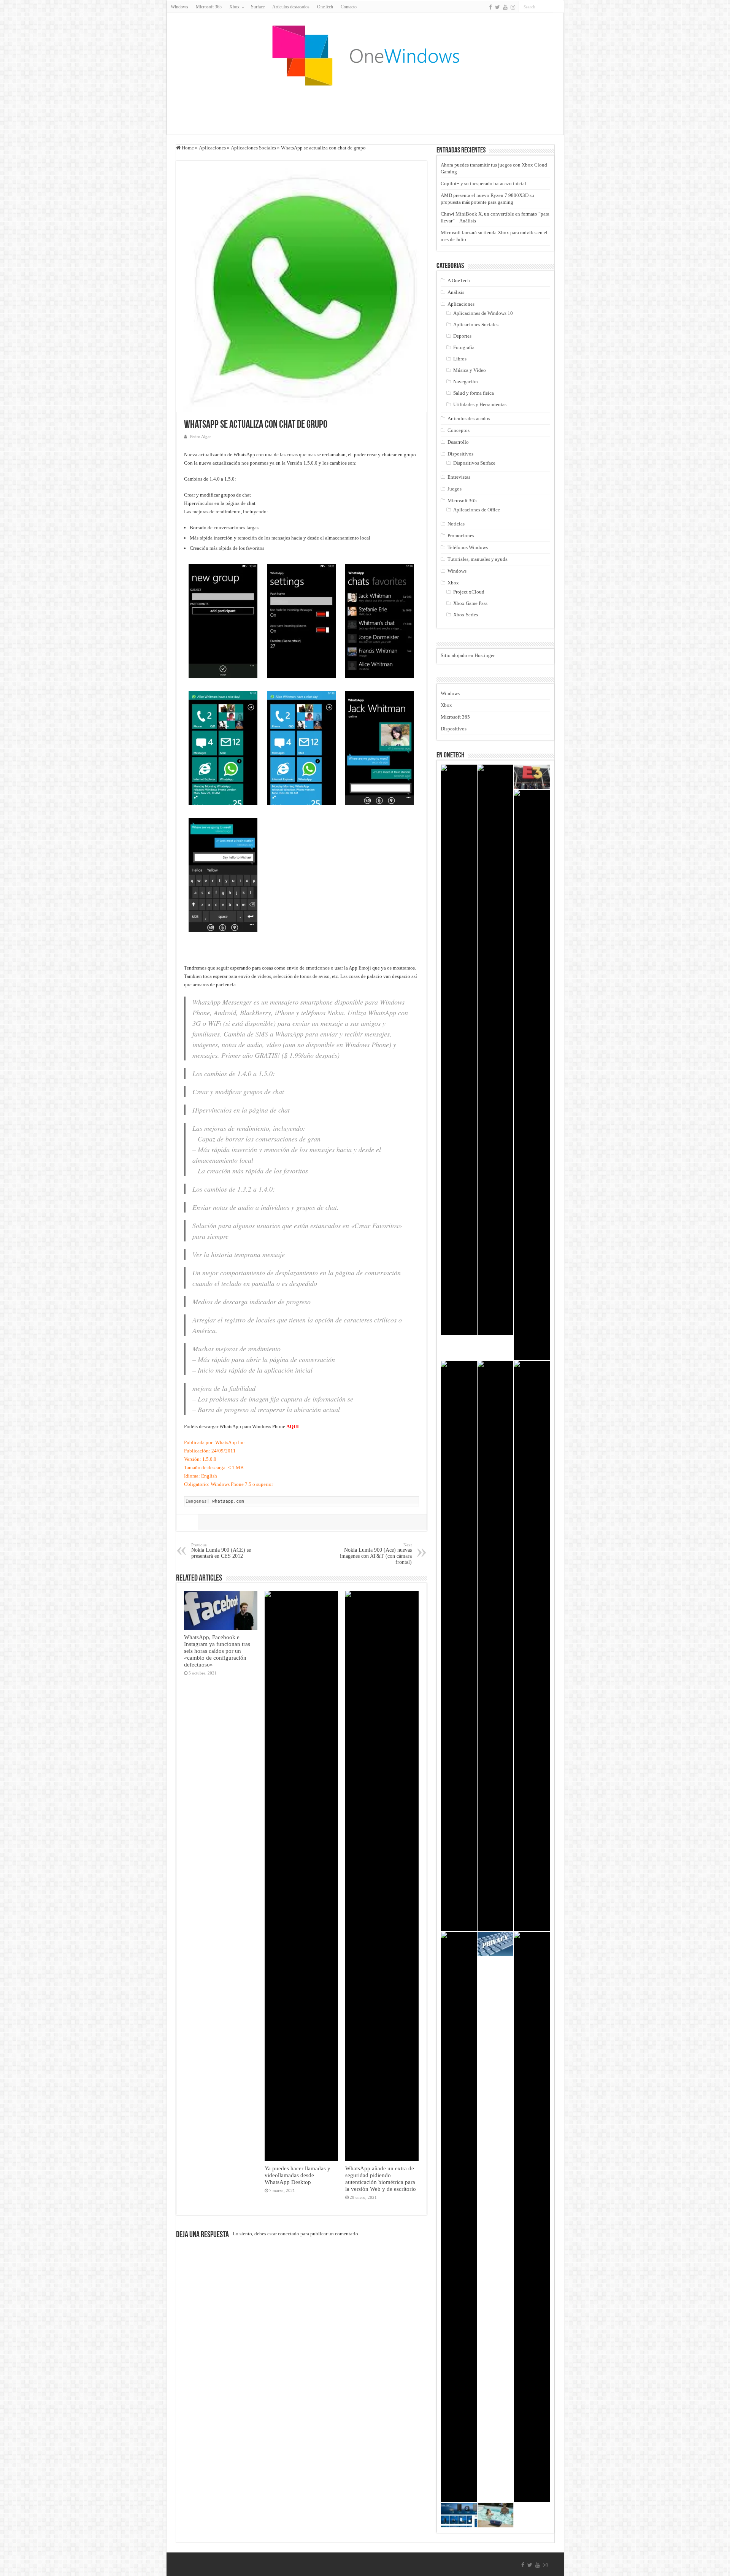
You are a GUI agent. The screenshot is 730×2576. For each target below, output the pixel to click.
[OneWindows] (365, 55)
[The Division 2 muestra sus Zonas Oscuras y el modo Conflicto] (459, 1050)
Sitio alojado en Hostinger (468, 655)
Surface (258, 7)
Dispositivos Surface (474, 463)
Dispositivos (460, 454)
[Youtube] (505, 7)
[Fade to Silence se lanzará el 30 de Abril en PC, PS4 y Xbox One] (459, 1646)
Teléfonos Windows (468, 547)
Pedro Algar (201, 436)
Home (187, 148)
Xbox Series (466, 615)
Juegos (455, 489)
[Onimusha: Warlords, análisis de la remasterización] (459, 2217)
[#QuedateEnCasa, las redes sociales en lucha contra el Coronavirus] (532, 1646)
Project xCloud (469, 592)
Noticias (456, 524)
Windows (179, 7)
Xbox (453, 583)
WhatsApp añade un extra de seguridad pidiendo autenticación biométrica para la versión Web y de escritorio (381, 2178)
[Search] (559, 7)
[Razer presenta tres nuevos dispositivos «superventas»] (532, 2217)
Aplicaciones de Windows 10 (483, 313)
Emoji (364, 968)
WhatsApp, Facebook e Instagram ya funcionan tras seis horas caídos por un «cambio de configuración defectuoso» (217, 1651)
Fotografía (464, 347)
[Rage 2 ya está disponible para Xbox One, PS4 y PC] (495, 1050)
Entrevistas (459, 477)
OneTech (325, 7)
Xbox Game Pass (470, 603)
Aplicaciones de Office (477, 510)
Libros (460, 359)
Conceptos (459, 430)
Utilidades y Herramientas (480, 404)
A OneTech (459, 280)
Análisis (456, 292)
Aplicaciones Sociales (253, 148)
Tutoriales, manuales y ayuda (478, 559)
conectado (289, 2234)
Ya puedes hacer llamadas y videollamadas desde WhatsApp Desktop (298, 2175)
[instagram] (513, 7)
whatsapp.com (228, 1501)
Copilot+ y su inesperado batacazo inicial (483, 183)
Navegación (466, 382)
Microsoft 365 (209, 7)
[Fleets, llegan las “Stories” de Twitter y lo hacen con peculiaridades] (532, 1075)
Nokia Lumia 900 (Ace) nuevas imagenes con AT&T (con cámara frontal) (376, 1554)
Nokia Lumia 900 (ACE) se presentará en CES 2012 (221, 1551)
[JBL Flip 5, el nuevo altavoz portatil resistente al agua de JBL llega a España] (495, 2515)
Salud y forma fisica (474, 393)
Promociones (461, 536)
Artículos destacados (291, 7)
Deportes (462, 336)
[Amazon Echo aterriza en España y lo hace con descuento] (459, 2515)
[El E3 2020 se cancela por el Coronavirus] (532, 777)
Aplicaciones (212, 148)
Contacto (349, 7)
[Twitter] (498, 7)
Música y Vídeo (470, 370)
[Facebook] (490, 7)
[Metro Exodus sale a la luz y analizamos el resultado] (495, 1646)
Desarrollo (458, 442)
